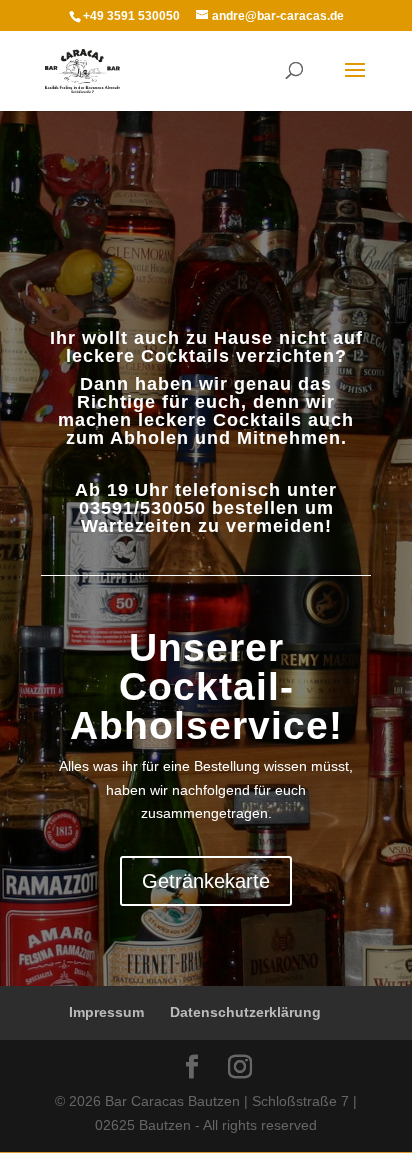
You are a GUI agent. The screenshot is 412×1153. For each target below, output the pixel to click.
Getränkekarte (206, 881)
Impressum (106, 1012)
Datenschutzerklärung (245, 1012)
